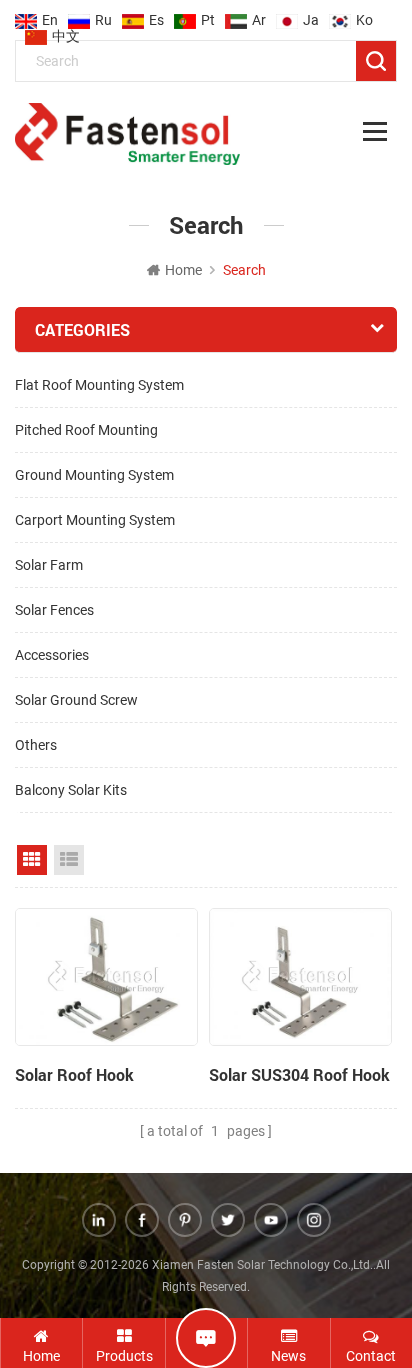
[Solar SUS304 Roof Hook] (300, 977)
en (50, 14)
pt (208, 14)
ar (259, 14)
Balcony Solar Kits (71, 790)
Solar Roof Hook (74, 1074)
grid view (32, 860)
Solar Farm (49, 565)
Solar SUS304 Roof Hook (299, 1074)
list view (69, 860)
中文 (66, 30)
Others (36, 745)
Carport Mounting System (95, 520)
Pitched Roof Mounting (86, 430)
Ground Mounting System (94, 475)
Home (183, 270)
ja (311, 14)
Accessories (52, 655)
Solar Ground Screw (76, 700)
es (156, 14)
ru (103, 14)
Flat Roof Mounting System (99, 385)
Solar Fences (54, 610)
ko (364, 14)
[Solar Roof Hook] (106, 977)
